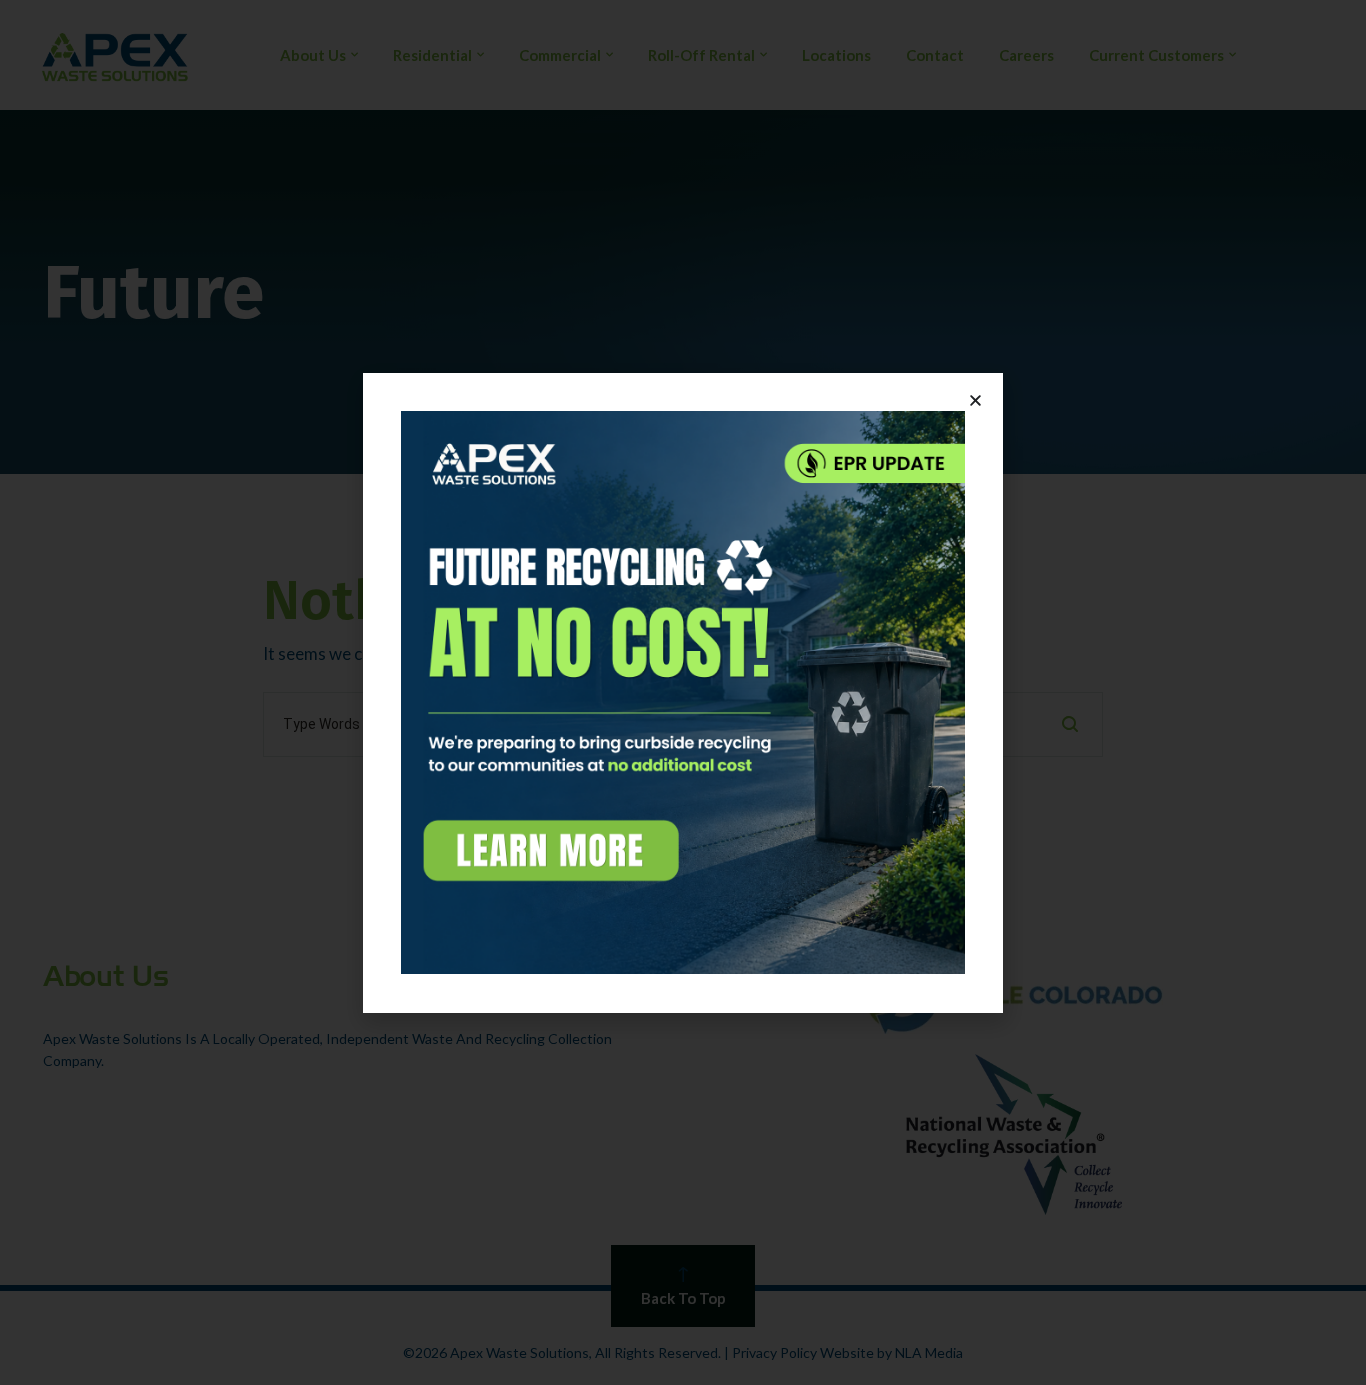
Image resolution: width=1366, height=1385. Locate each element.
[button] (975, 400)
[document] (683, 692)
